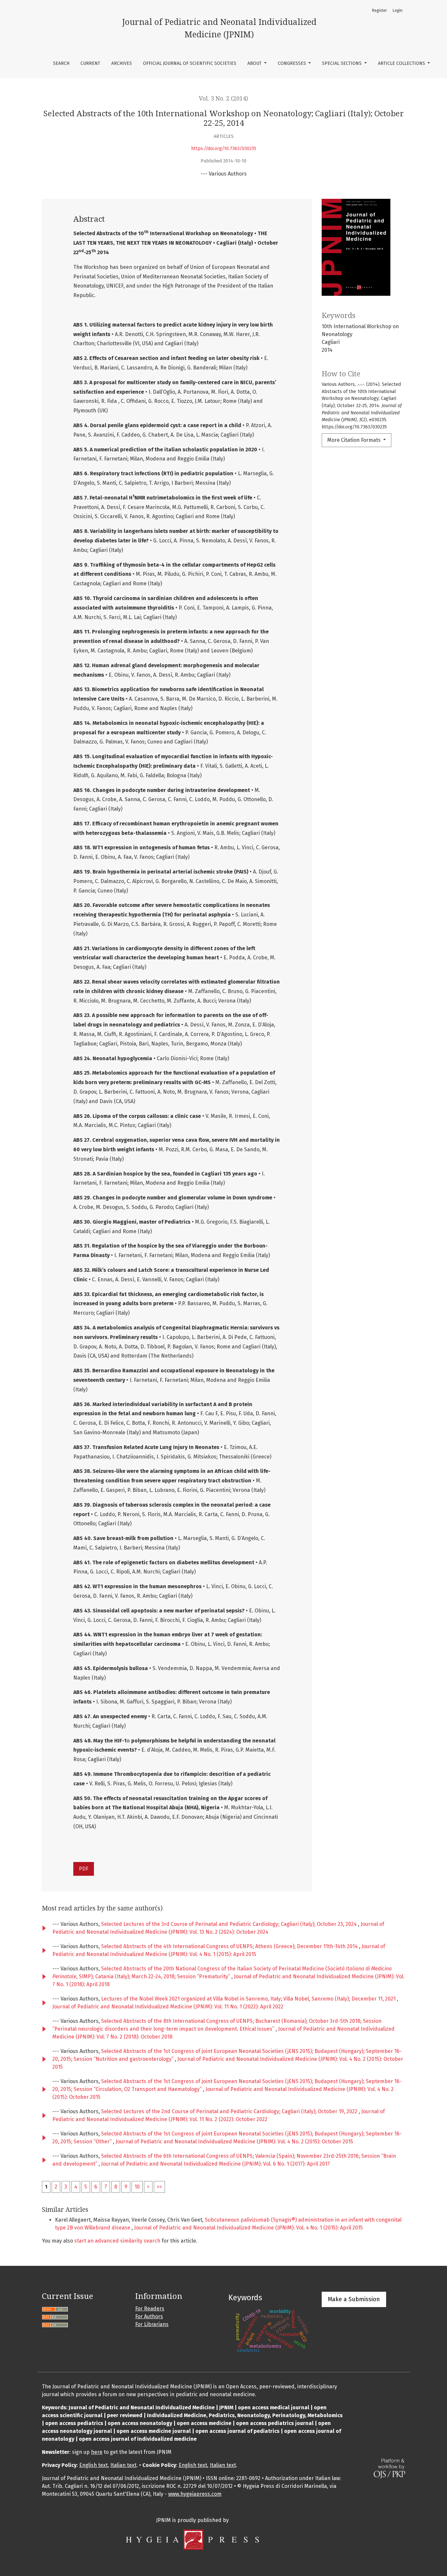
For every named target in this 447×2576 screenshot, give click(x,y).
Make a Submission (354, 2299)
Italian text (123, 2465)
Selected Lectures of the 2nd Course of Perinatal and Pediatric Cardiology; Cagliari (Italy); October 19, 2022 (230, 2111)
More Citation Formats (355, 440)
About (255, 63)
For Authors (149, 2316)
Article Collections (402, 63)
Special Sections (342, 63)
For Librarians (152, 2324)
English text (93, 2465)
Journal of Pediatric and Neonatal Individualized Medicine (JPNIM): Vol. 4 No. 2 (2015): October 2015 (234, 2142)
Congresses (293, 63)
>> (159, 2187)
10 (137, 2187)
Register (379, 10)
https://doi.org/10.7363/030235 (224, 149)
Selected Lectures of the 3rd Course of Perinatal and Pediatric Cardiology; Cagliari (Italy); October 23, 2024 (230, 1924)
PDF (84, 1869)
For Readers (150, 2309)
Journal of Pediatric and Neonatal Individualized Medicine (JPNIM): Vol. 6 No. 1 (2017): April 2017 (215, 2164)
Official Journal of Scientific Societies (190, 63)
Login (398, 10)
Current (90, 63)
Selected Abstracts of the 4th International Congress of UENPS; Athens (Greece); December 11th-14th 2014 (230, 1946)
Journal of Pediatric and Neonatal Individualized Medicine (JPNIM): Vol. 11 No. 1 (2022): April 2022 (168, 2007)
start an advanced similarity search (117, 2241)
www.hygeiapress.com (195, 2494)
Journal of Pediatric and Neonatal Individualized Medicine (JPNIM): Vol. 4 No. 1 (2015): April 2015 (249, 2228)
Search (61, 63)
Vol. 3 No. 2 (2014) (223, 99)
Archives (122, 63)
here (97, 2452)
